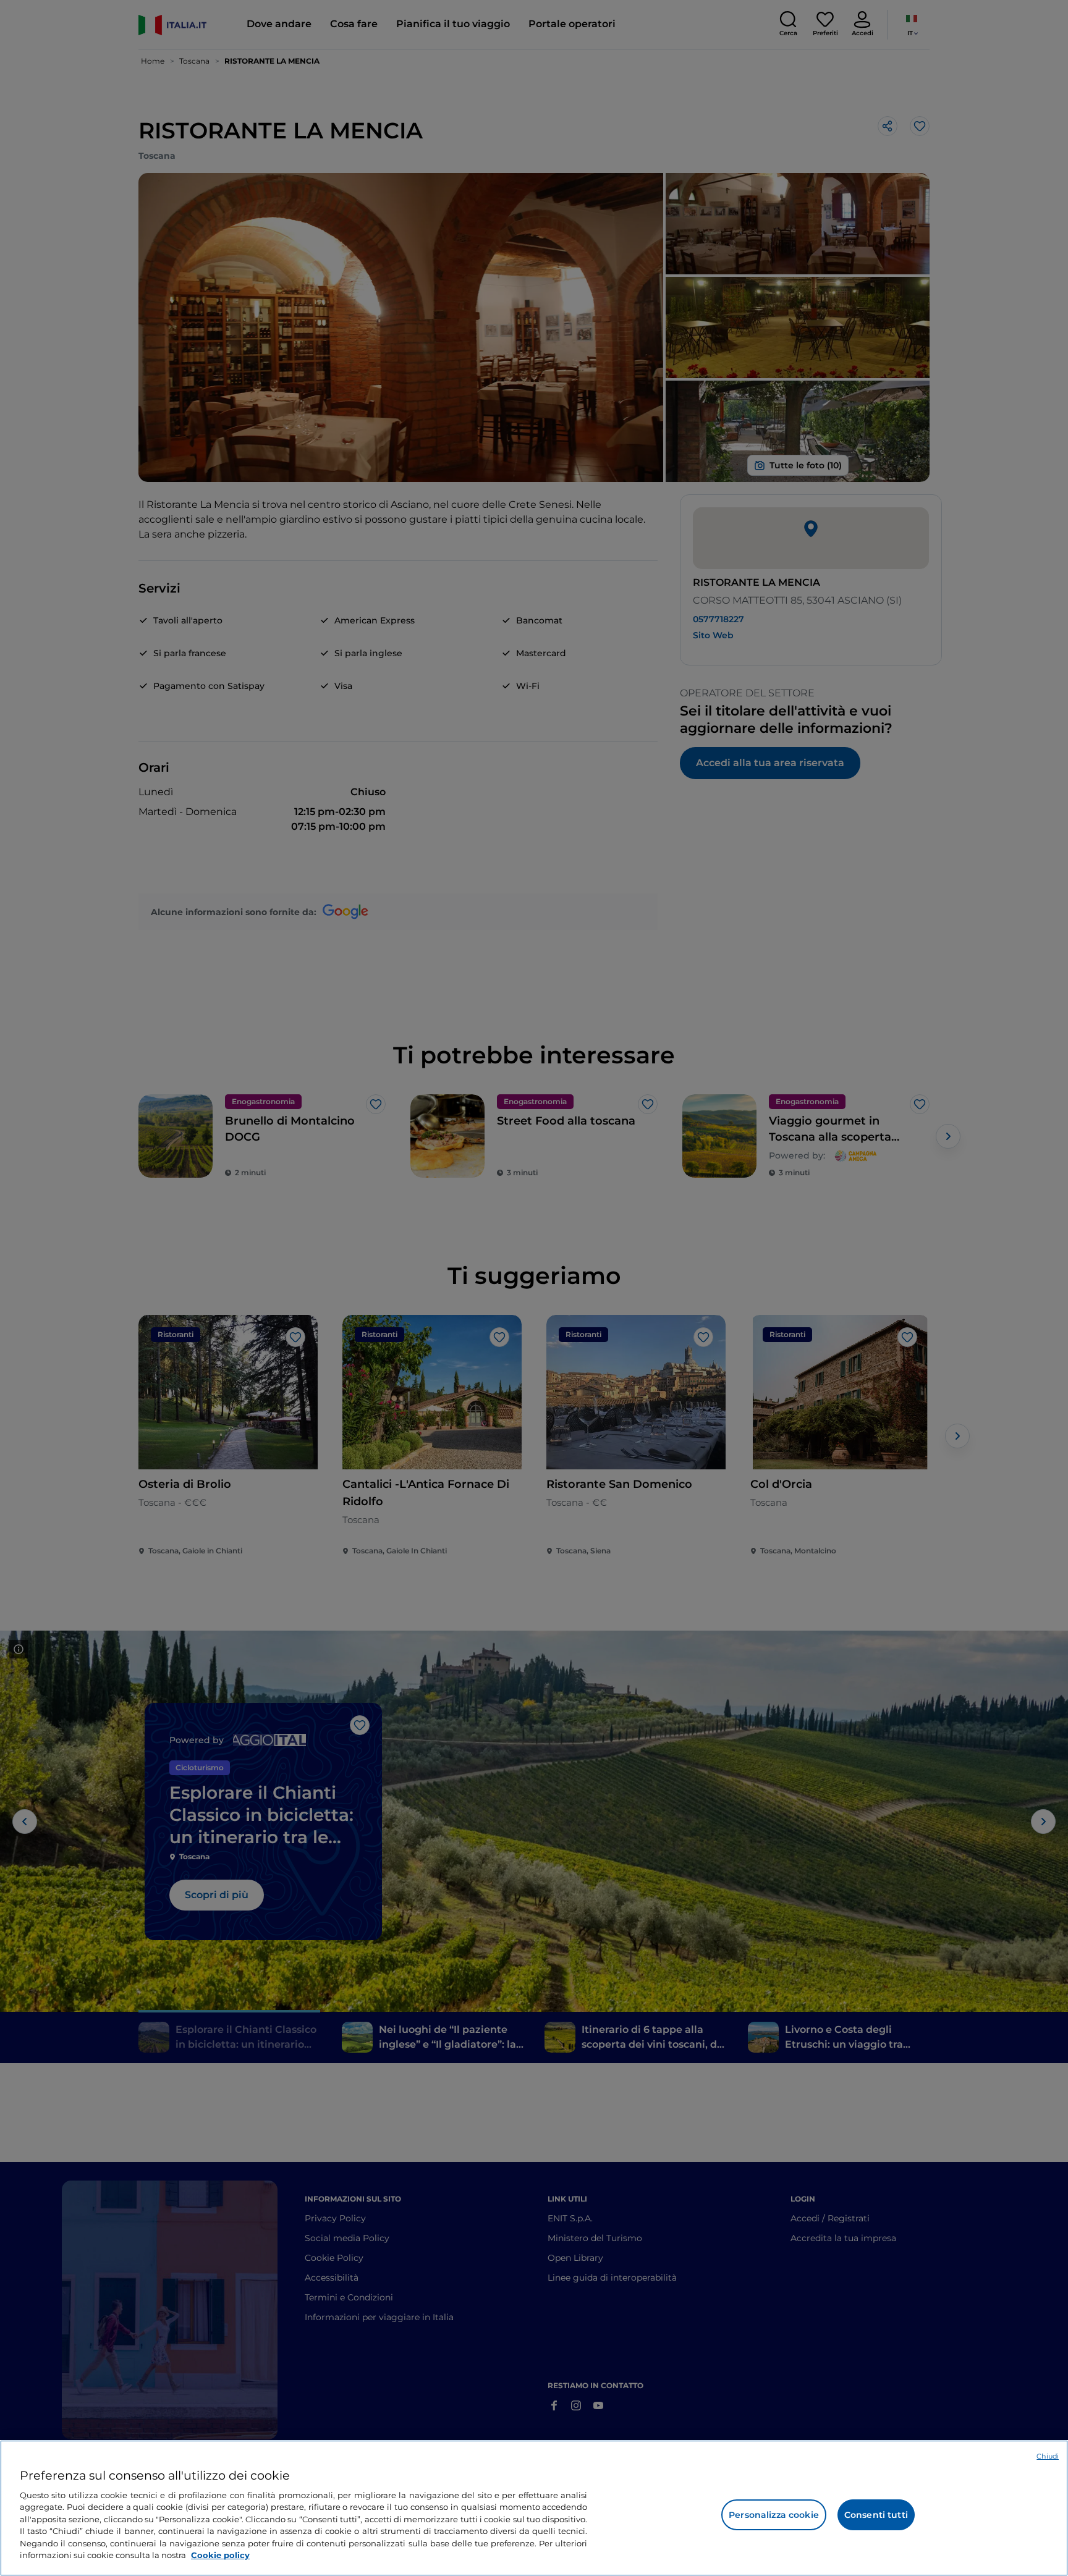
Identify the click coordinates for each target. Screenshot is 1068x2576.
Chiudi (1048, 2456)
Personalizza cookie (774, 2515)
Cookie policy (220, 2555)
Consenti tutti (876, 2515)
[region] (534, 2508)
